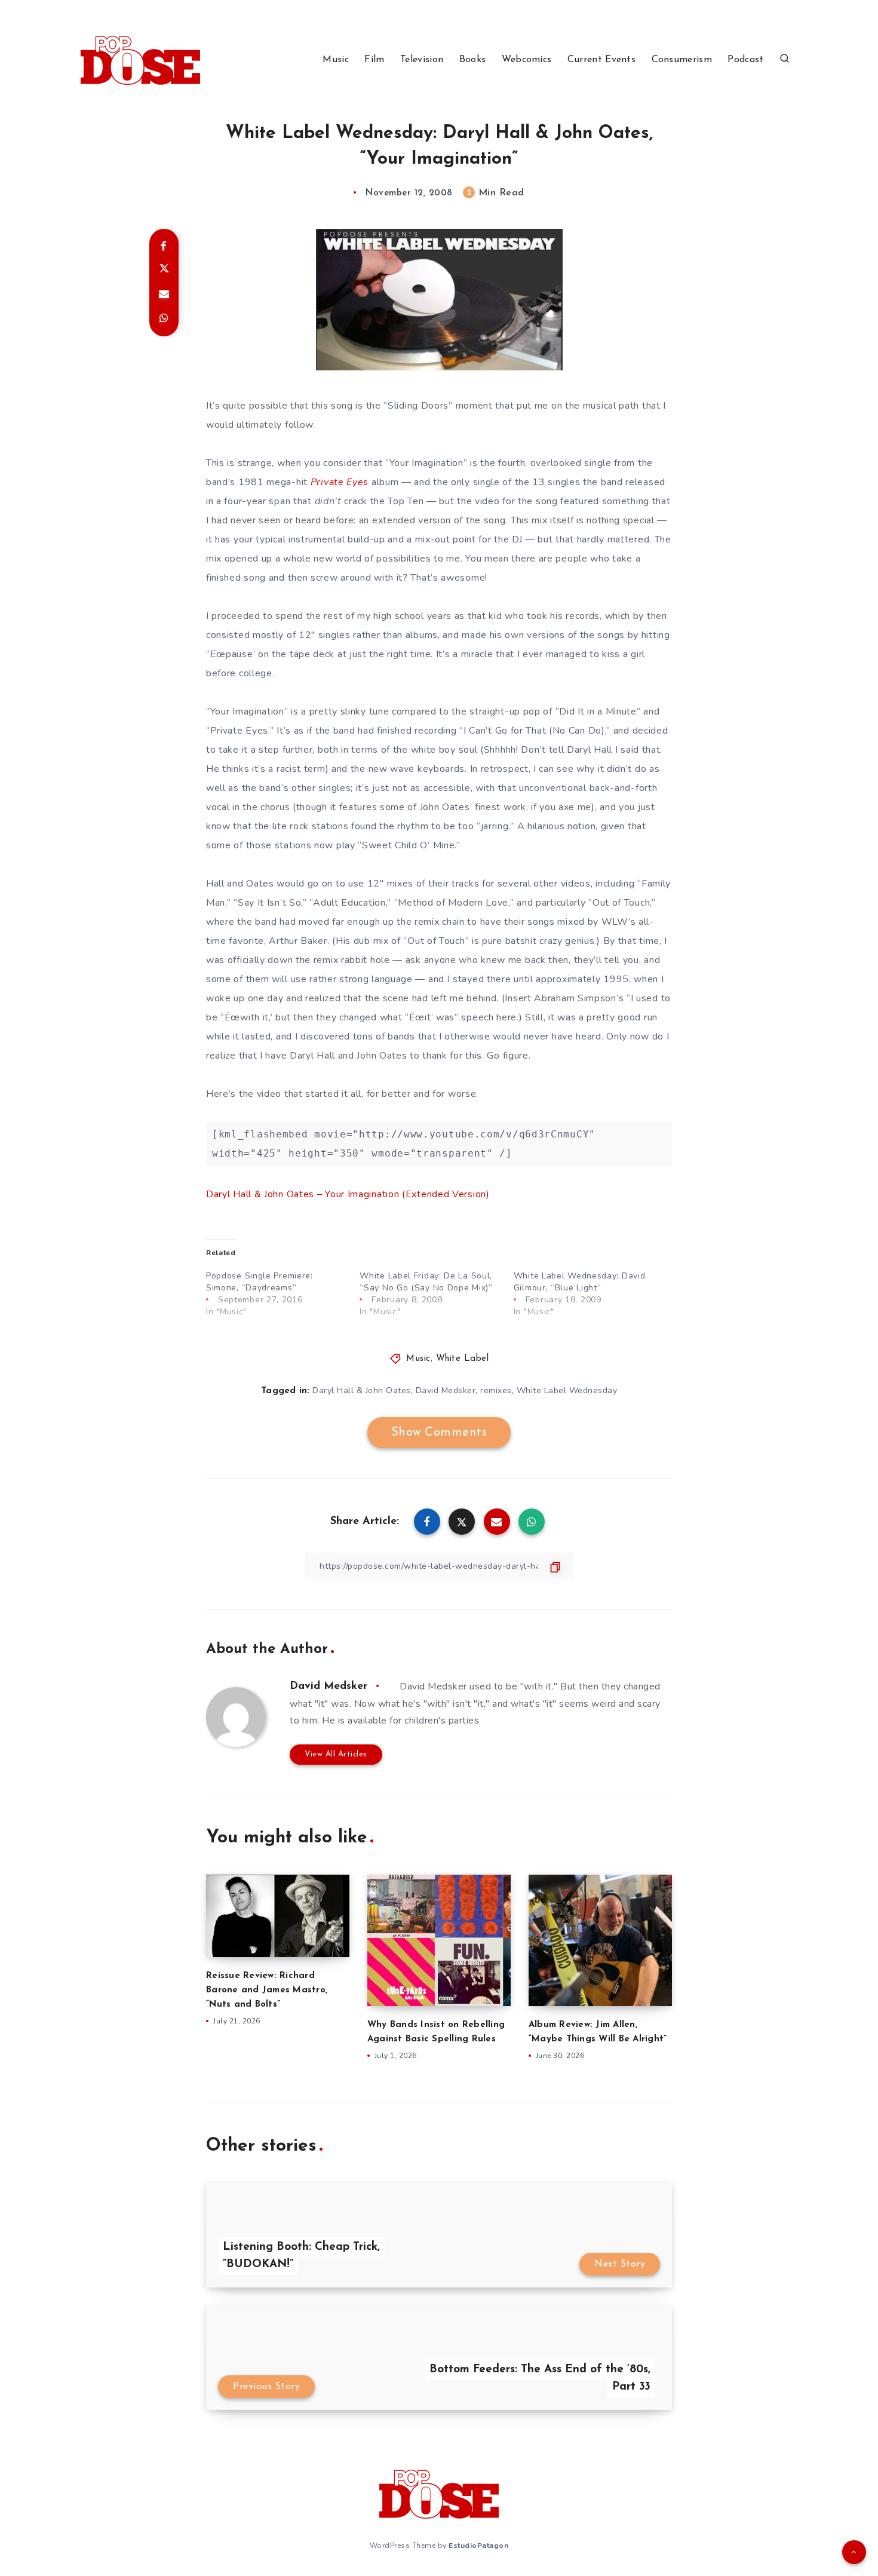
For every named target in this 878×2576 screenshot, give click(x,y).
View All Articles (336, 1754)
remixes (496, 1390)
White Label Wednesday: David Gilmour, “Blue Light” (580, 1282)
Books (473, 60)
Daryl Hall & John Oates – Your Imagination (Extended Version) (348, 1194)
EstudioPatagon (478, 2546)
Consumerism (682, 60)
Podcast (745, 60)
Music (336, 60)
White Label (463, 1359)
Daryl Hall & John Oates (362, 1390)
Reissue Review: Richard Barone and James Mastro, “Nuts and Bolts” (267, 1990)
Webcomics (527, 60)
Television (422, 60)
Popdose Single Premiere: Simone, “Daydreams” (260, 1282)
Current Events (601, 60)
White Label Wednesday (567, 1390)
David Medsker (446, 1390)
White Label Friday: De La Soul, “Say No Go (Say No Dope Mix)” (426, 1282)
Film (374, 60)
